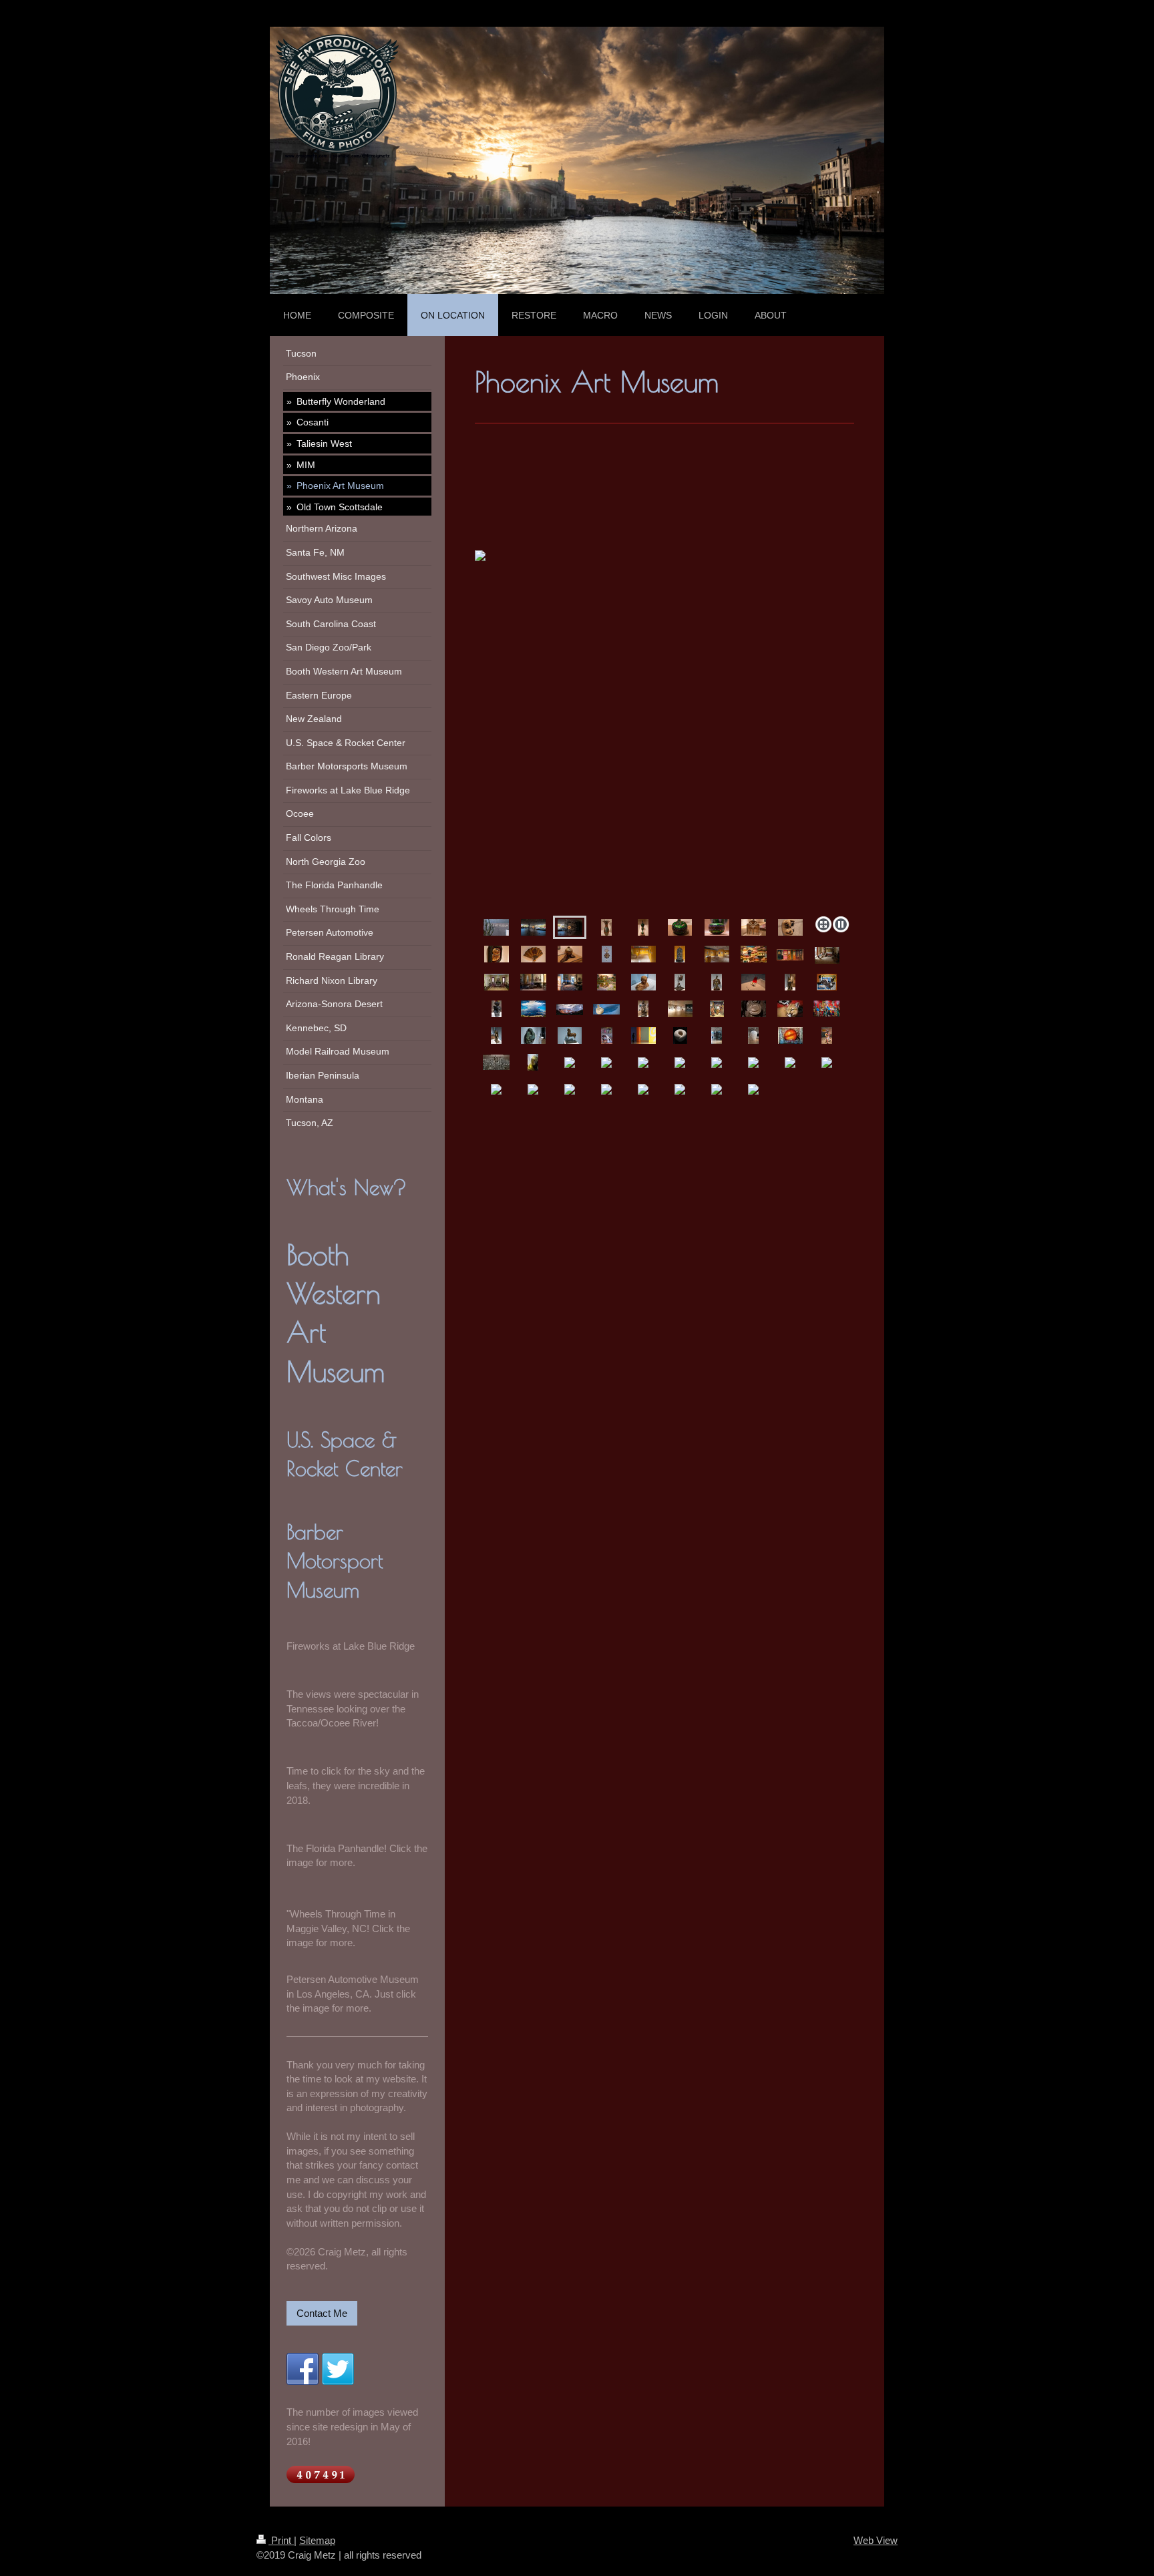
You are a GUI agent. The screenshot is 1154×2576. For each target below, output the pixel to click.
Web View (876, 2540)
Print (281, 2540)
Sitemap (317, 2540)
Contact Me (322, 2313)
